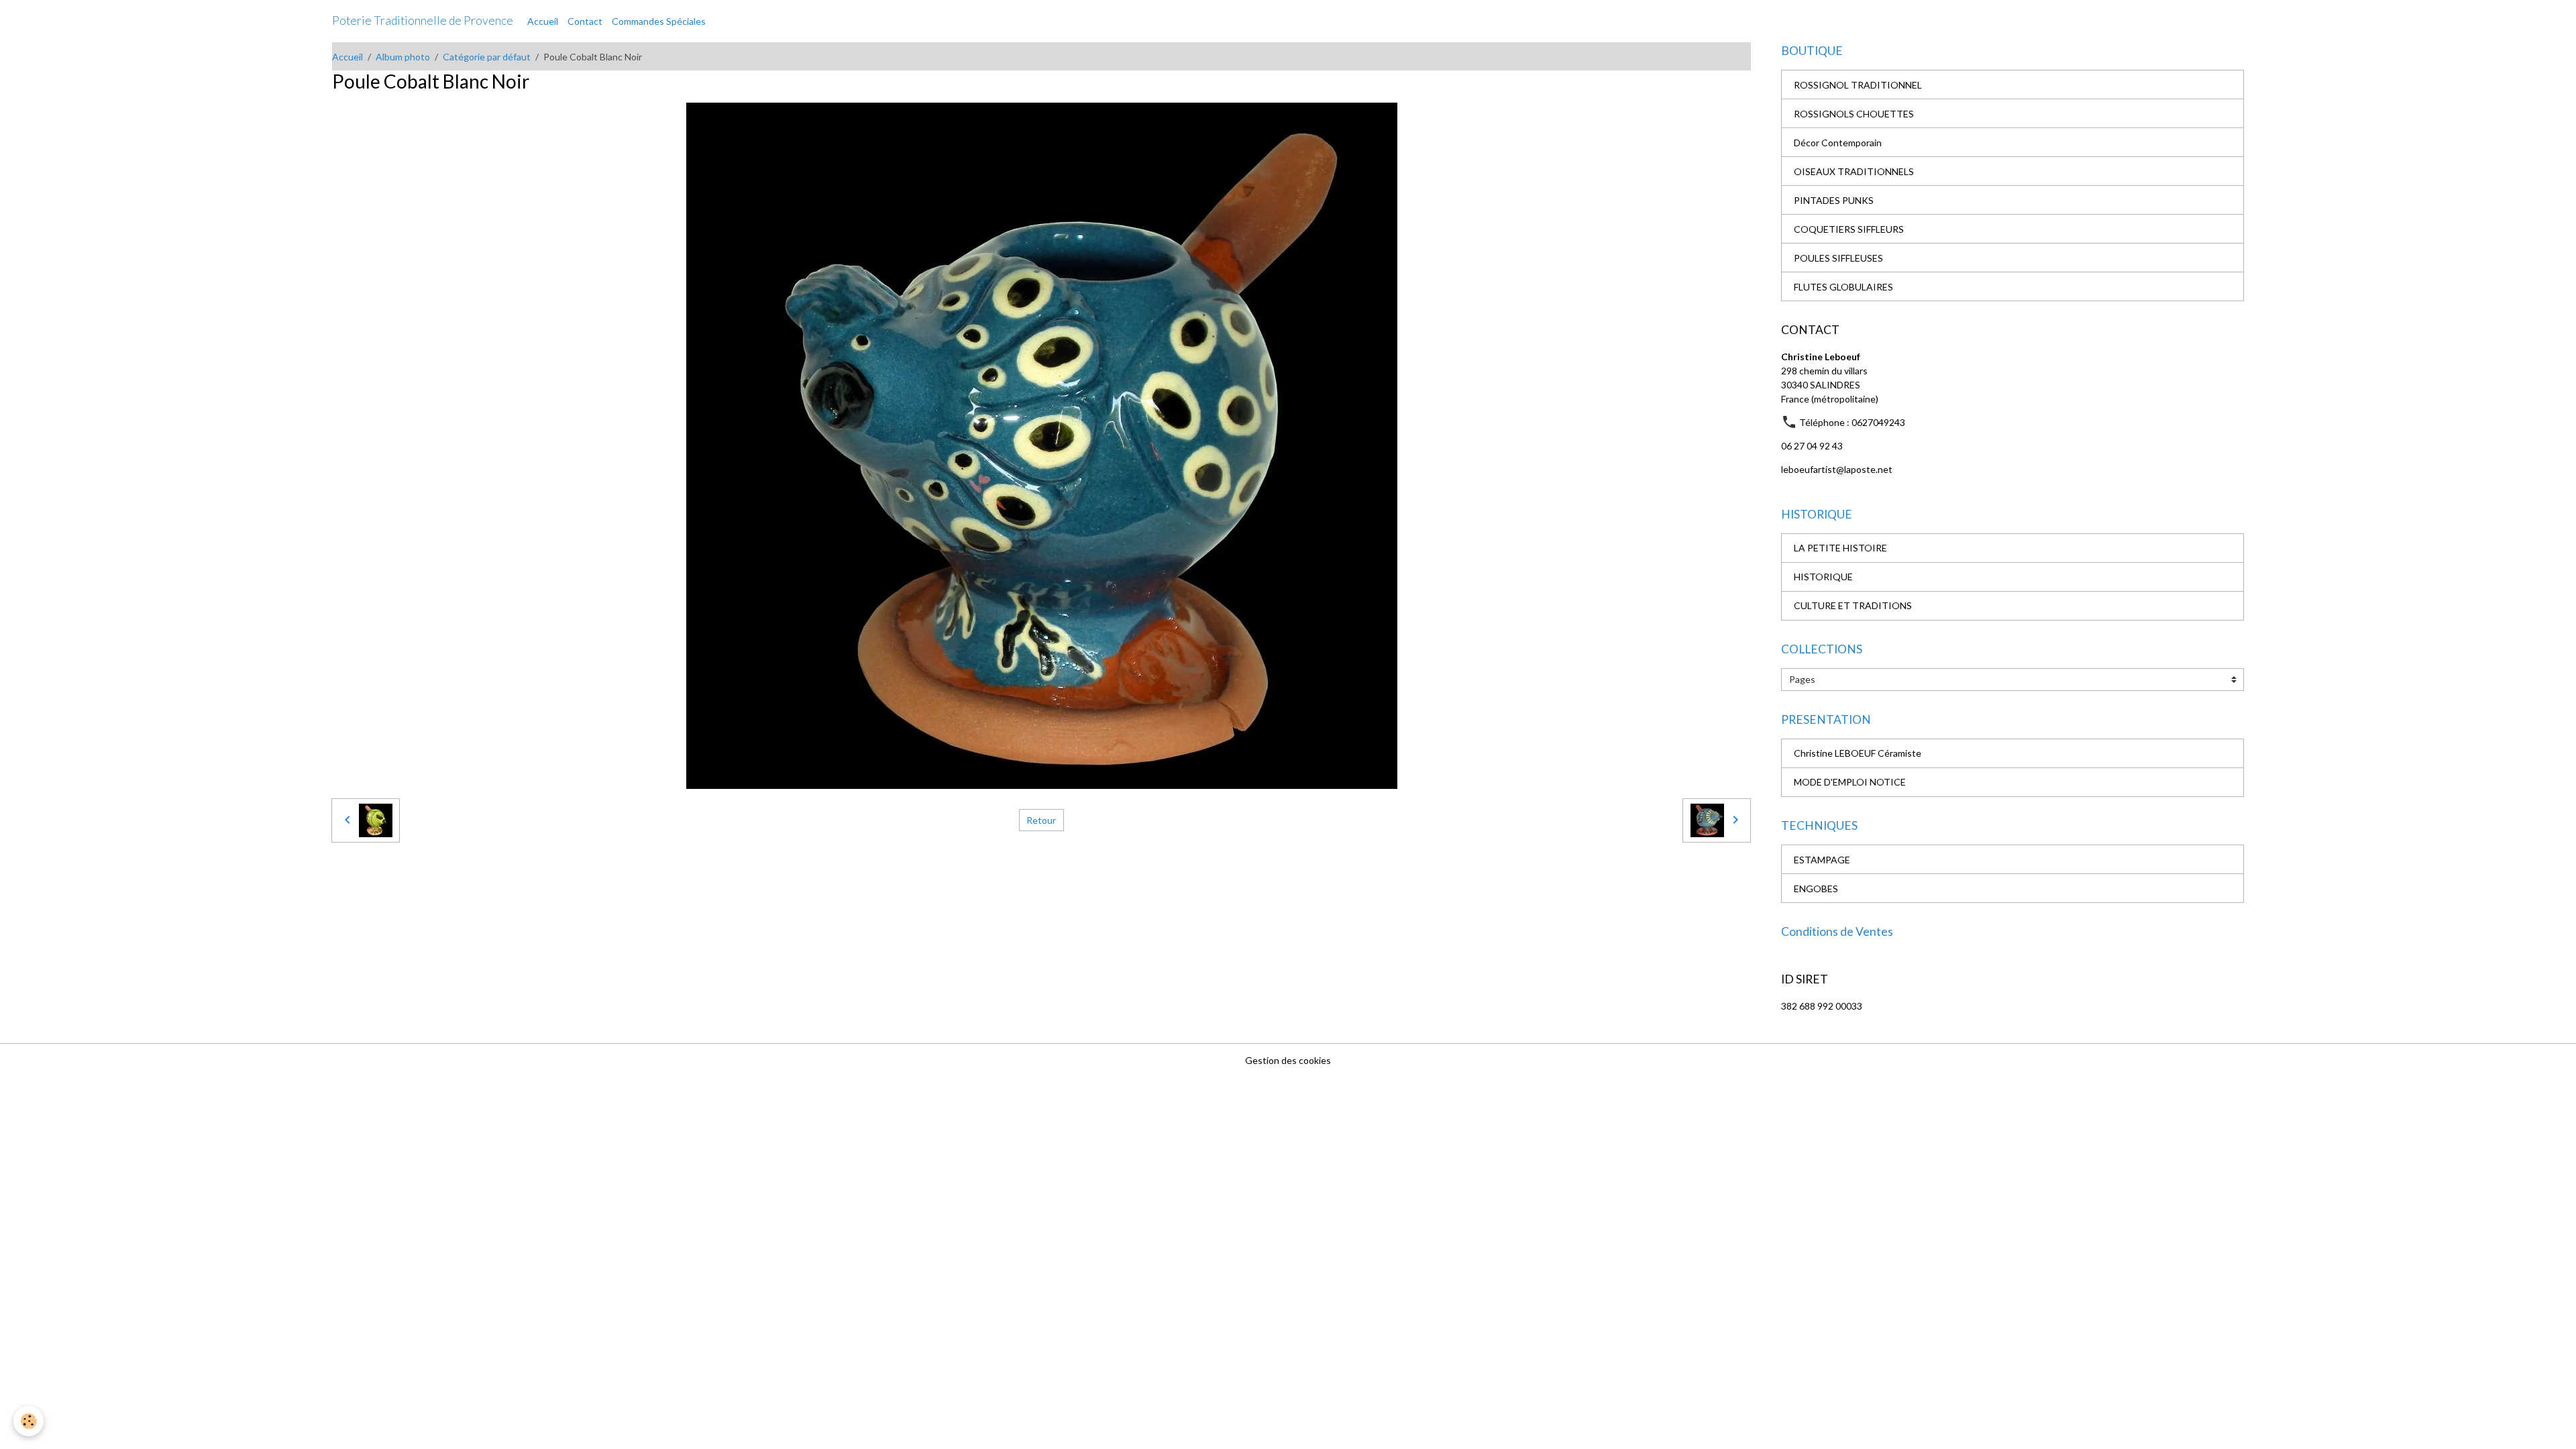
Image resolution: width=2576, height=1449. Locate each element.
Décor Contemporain (1838, 143)
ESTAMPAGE (1822, 860)
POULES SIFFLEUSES (1838, 258)
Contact (585, 21)
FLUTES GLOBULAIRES (1843, 287)
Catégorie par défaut (487, 57)
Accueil (543, 21)
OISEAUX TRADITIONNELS (1854, 171)
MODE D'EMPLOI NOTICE (1850, 782)
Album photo (403, 57)
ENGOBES (1816, 889)
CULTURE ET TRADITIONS (1853, 605)
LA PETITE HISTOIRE (1840, 548)
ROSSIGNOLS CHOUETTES (1854, 114)
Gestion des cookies (1288, 1060)
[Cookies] (29, 1421)
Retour (1041, 820)
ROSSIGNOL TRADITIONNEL (1858, 85)
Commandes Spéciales (659, 21)
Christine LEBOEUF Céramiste (1858, 753)
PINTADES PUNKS (1834, 200)
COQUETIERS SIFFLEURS (1849, 229)
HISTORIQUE (1823, 577)
